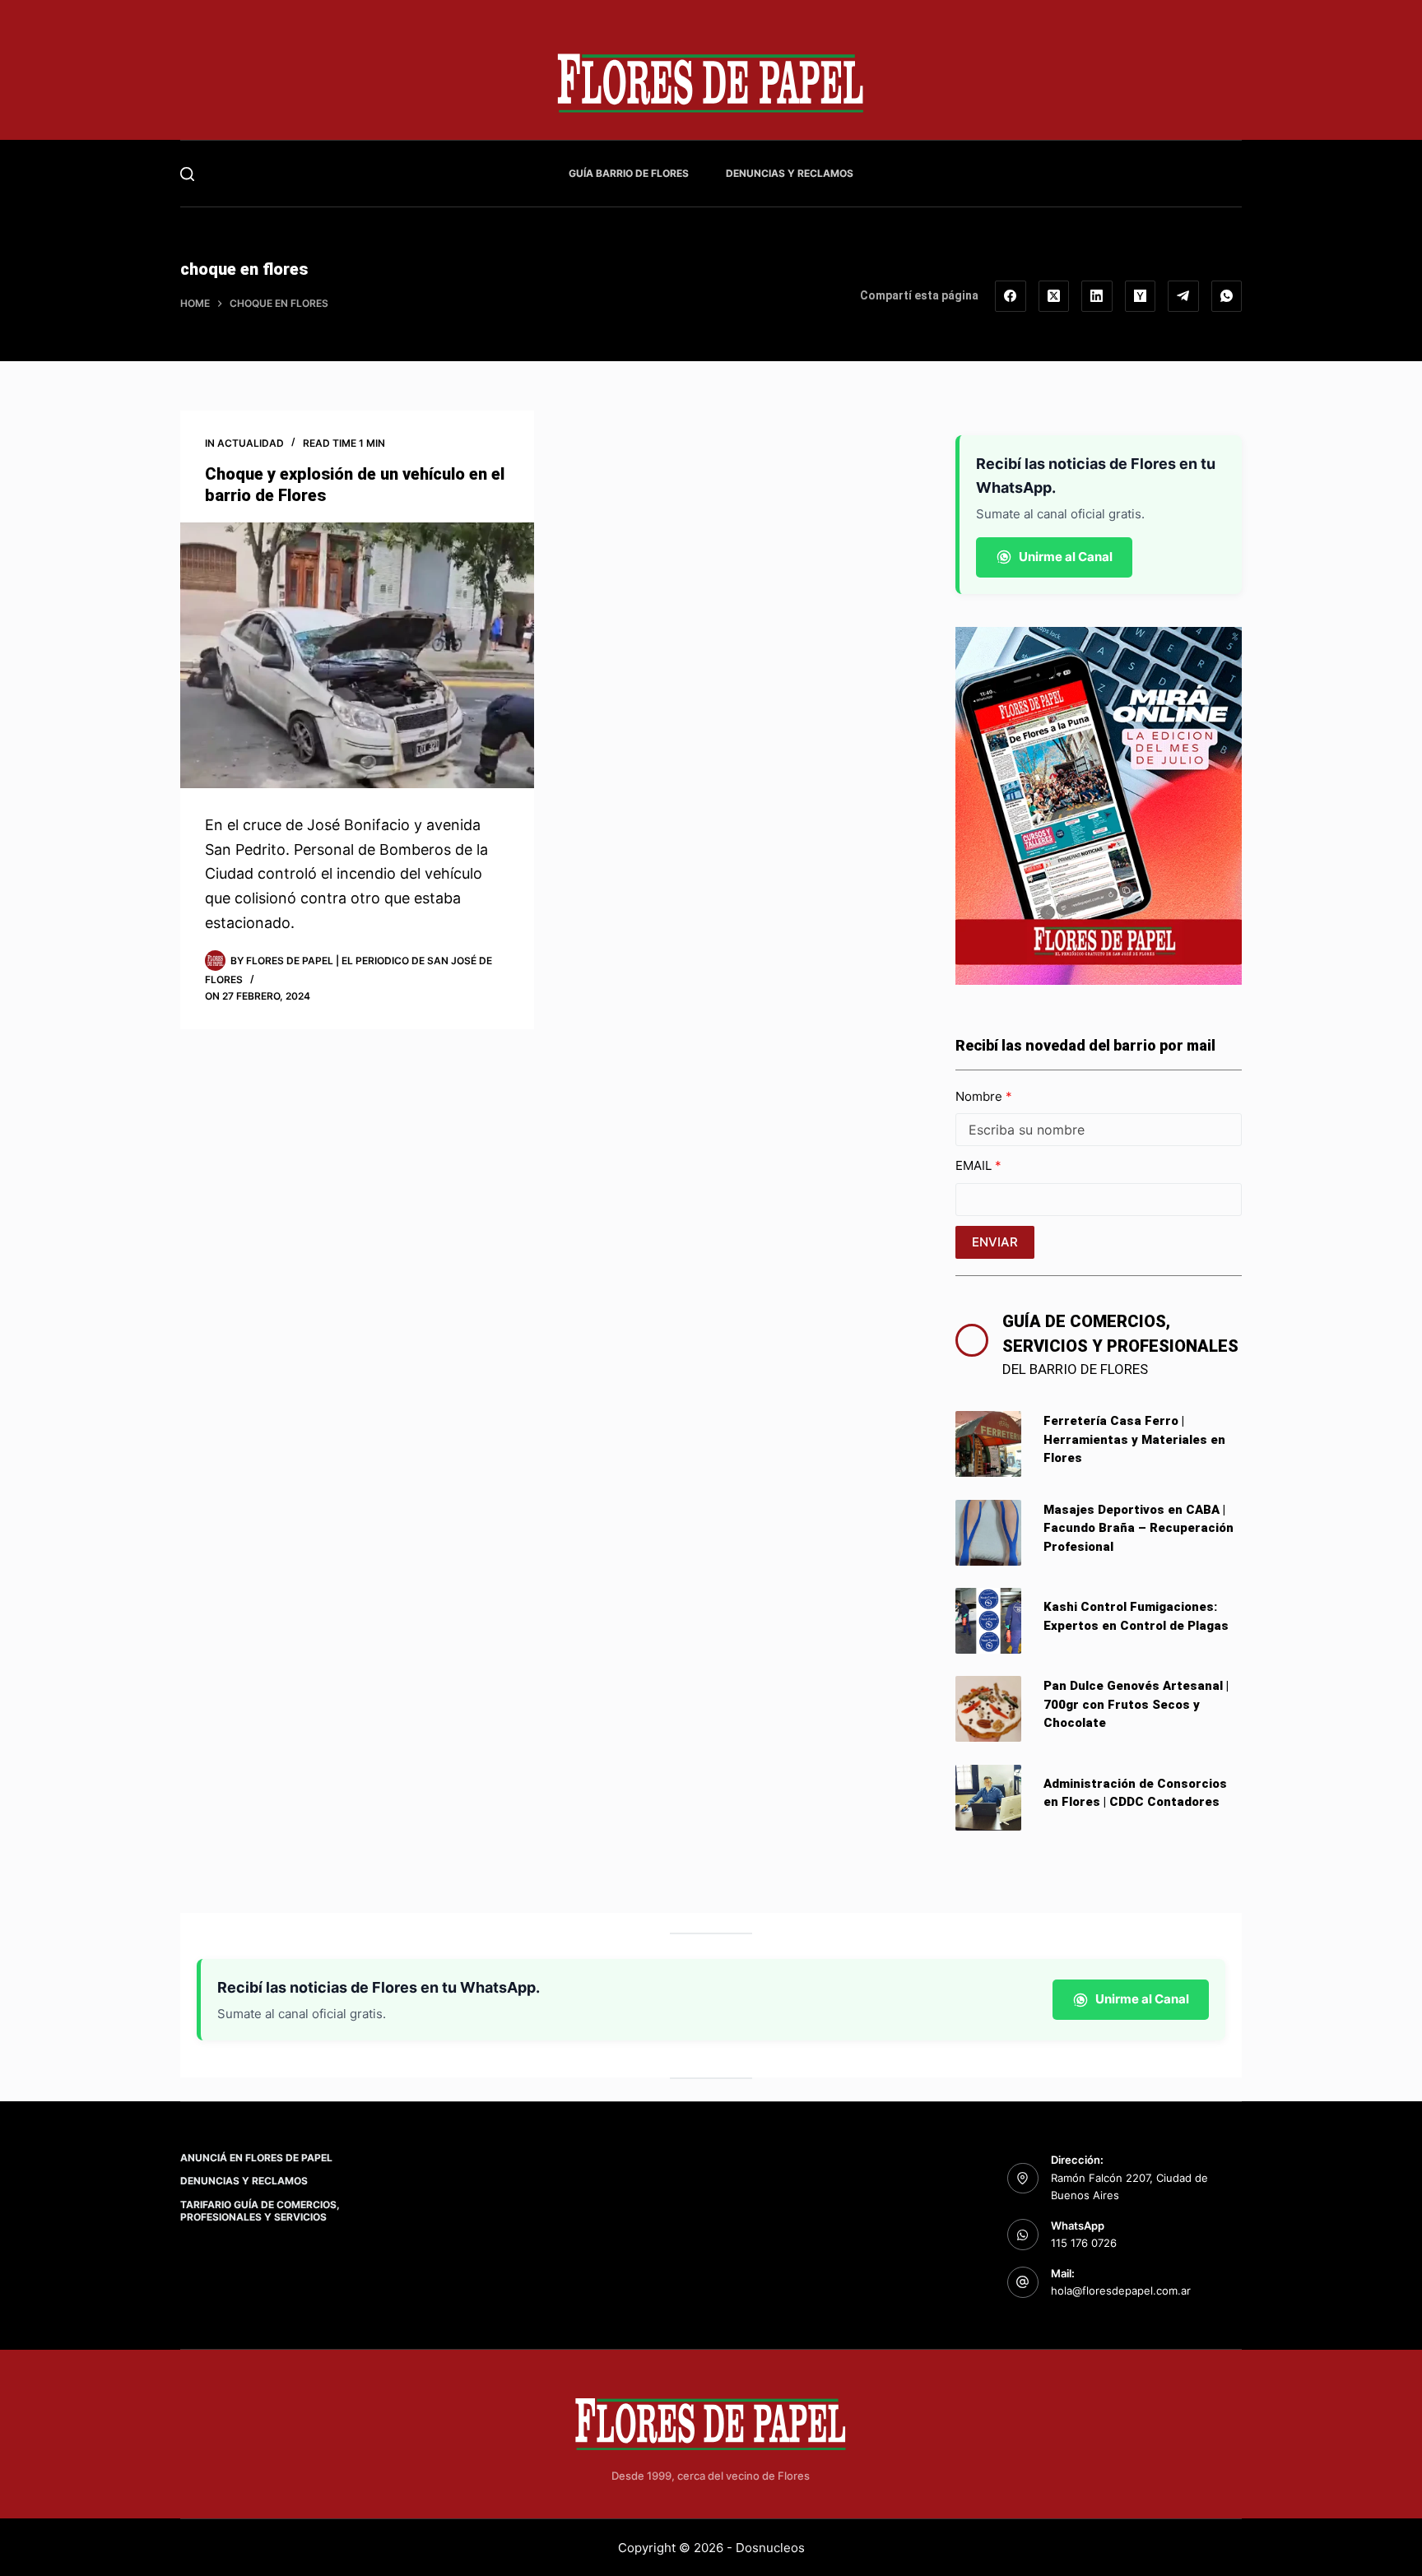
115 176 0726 (1084, 2243)
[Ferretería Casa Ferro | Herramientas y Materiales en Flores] (988, 1444)
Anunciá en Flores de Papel (256, 2158)
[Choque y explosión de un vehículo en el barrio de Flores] (357, 655)
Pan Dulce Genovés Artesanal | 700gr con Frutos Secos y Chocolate (1136, 1704)
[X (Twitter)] (1054, 296)
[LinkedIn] (1097, 296)
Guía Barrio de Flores (629, 173)
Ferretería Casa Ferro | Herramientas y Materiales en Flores (1134, 1439)
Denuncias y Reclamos (790, 173)
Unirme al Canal (1066, 557)
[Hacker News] (1141, 296)
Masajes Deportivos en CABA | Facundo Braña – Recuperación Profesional (1139, 1528)
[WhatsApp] (1227, 296)
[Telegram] (1183, 296)
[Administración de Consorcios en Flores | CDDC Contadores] (988, 1798)
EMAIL (975, 1165)
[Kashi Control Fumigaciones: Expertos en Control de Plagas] (988, 1621)
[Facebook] (1011, 296)
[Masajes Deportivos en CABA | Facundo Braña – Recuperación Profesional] (988, 1533)
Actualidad (251, 443)
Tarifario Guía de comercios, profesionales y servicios (260, 2211)
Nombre (981, 1096)
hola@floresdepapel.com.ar (1121, 2291)
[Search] (187, 174)
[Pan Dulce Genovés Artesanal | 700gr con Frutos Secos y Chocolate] (988, 1709)
